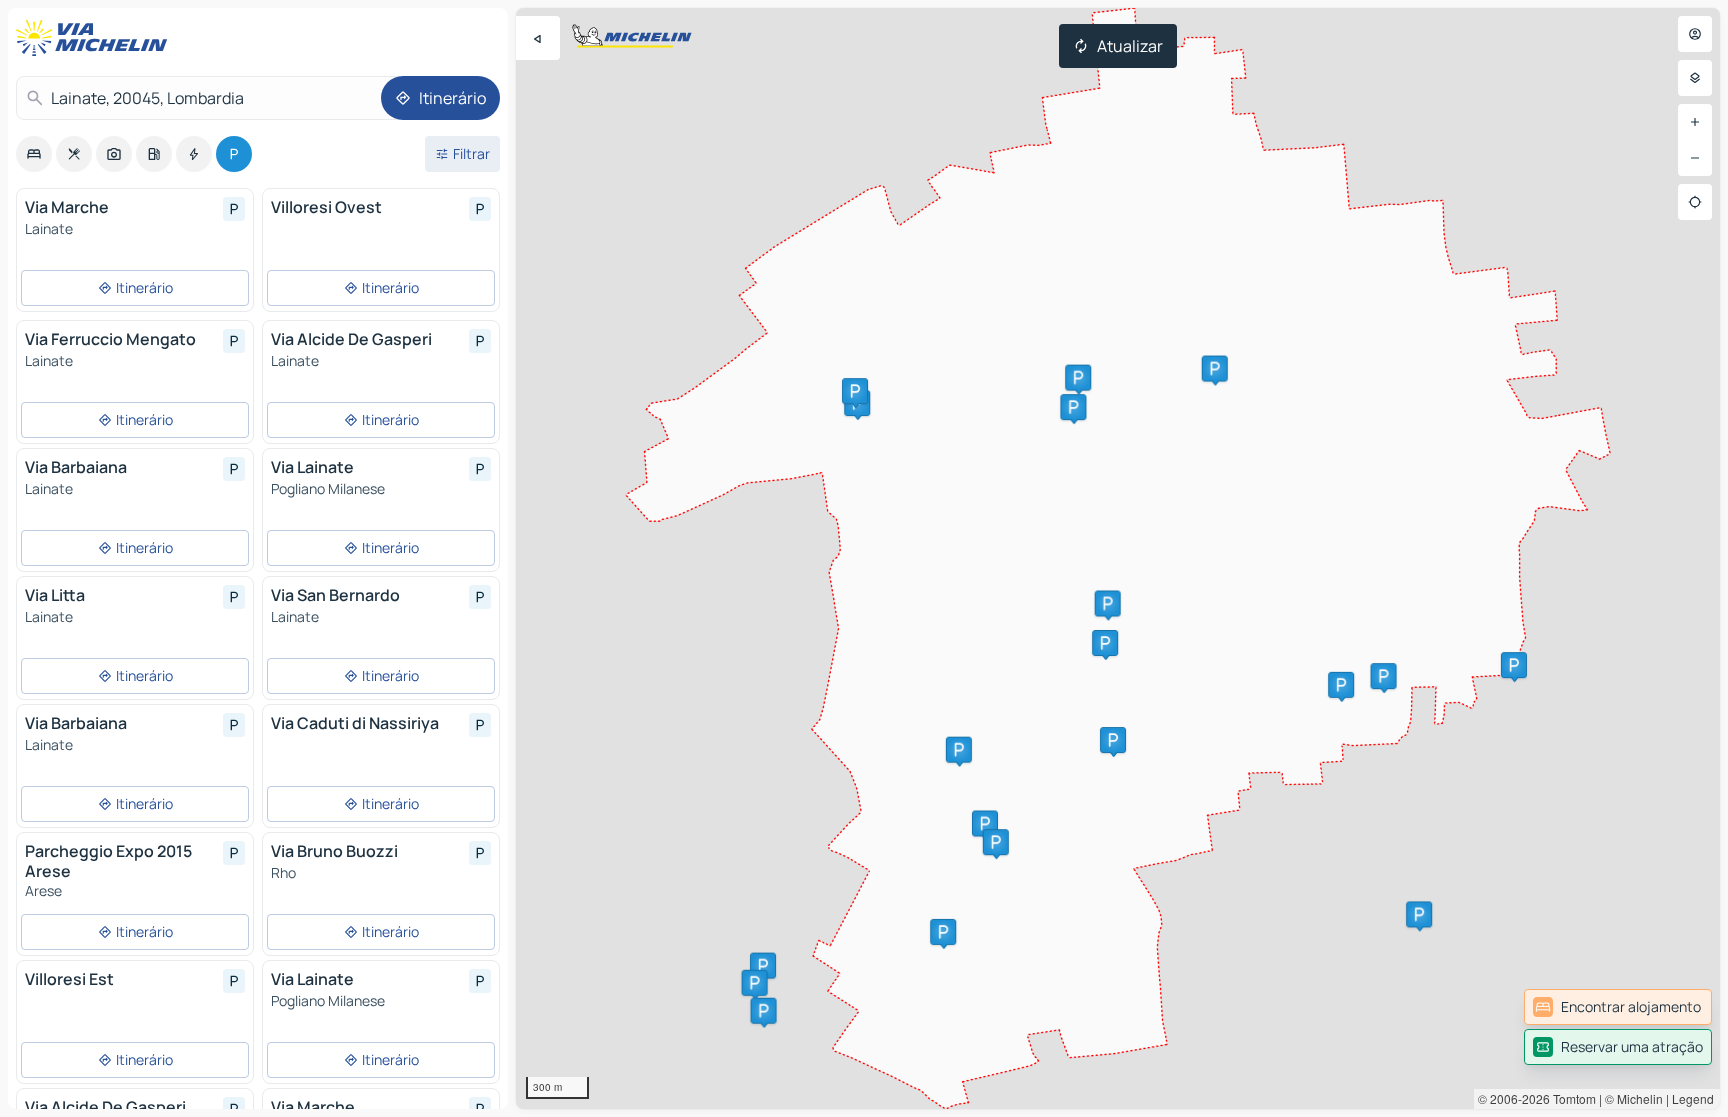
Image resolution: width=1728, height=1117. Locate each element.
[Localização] (1695, 202)
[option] (34, 154)
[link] (1618, 1007)
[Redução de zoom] (1695, 158)
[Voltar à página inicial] (96, 38)
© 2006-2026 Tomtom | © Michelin (1570, 1098)
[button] (1105, 643)
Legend (1693, 1098)
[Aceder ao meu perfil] (1695, 34)
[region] (1118, 558)
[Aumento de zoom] (1695, 122)
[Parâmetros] (1695, 78)
